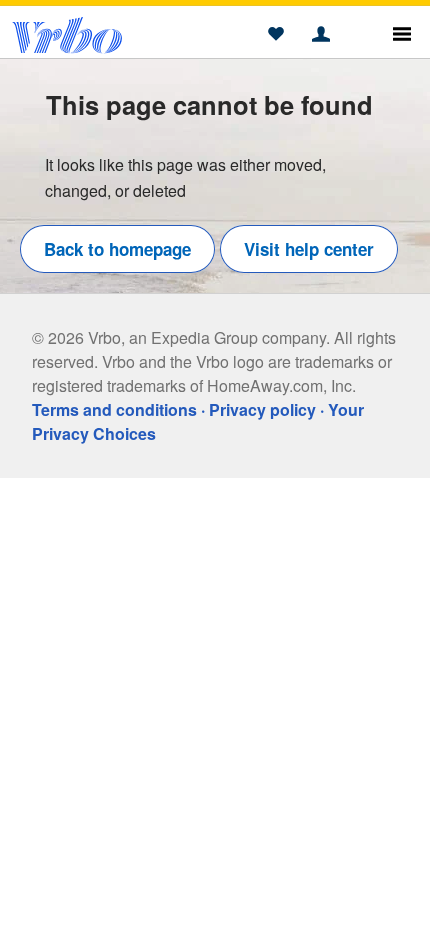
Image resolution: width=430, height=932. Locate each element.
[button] (275, 35)
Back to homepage (117, 249)
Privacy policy (262, 409)
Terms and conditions (114, 409)
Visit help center (309, 249)
